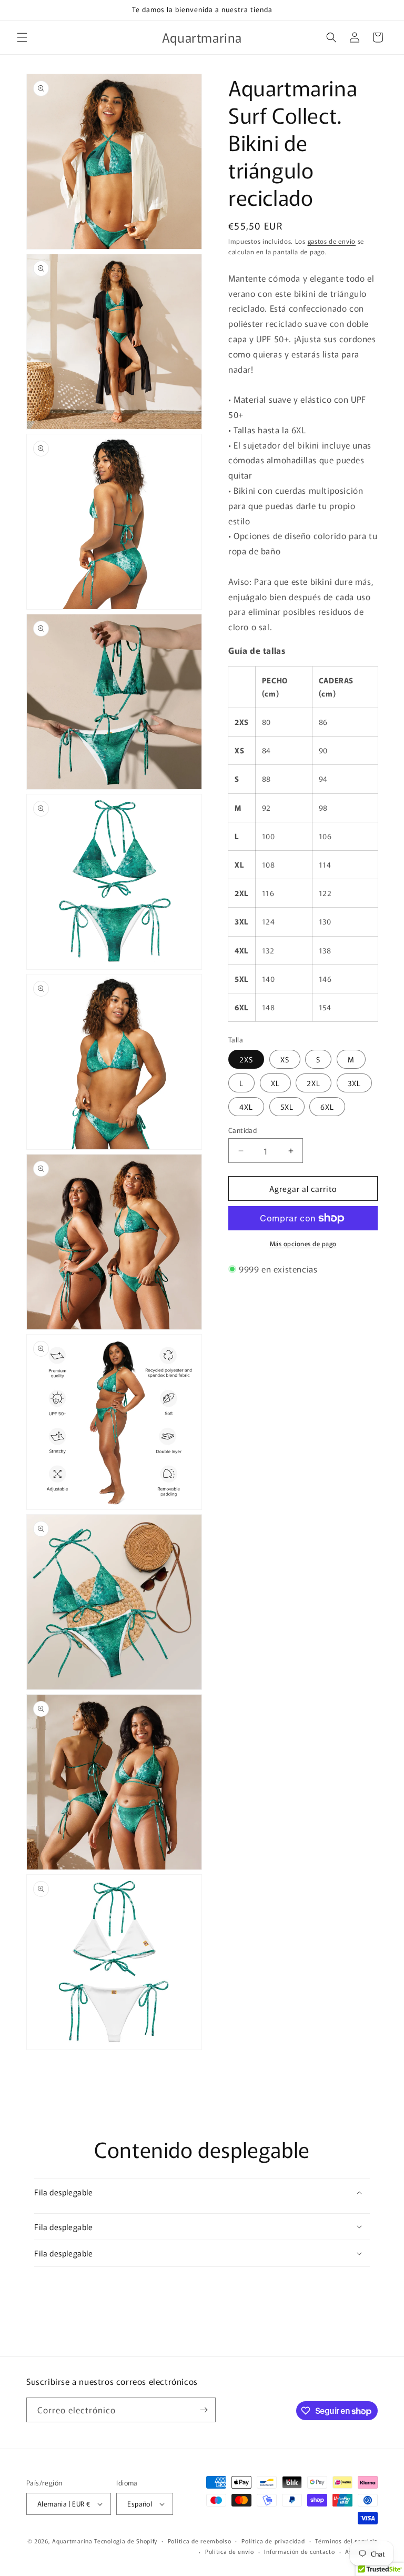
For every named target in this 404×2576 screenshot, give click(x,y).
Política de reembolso (200, 2541)
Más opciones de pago (303, 1243)
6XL (327, 1107)
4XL (246, 1107)
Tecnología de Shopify (126, 2541)
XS (285, 1059)
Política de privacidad (273, 2541)
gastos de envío (332, 241)
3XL (354, 1083)
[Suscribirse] (204, 2410)
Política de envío (230, 2551)
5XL (287, 1107)
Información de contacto (299, 2551)
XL (275, 1083)
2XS (246, 1059)
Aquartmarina (72, 2541)
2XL (314, 1083)
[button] (22, 37)
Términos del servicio (346, 2541)
